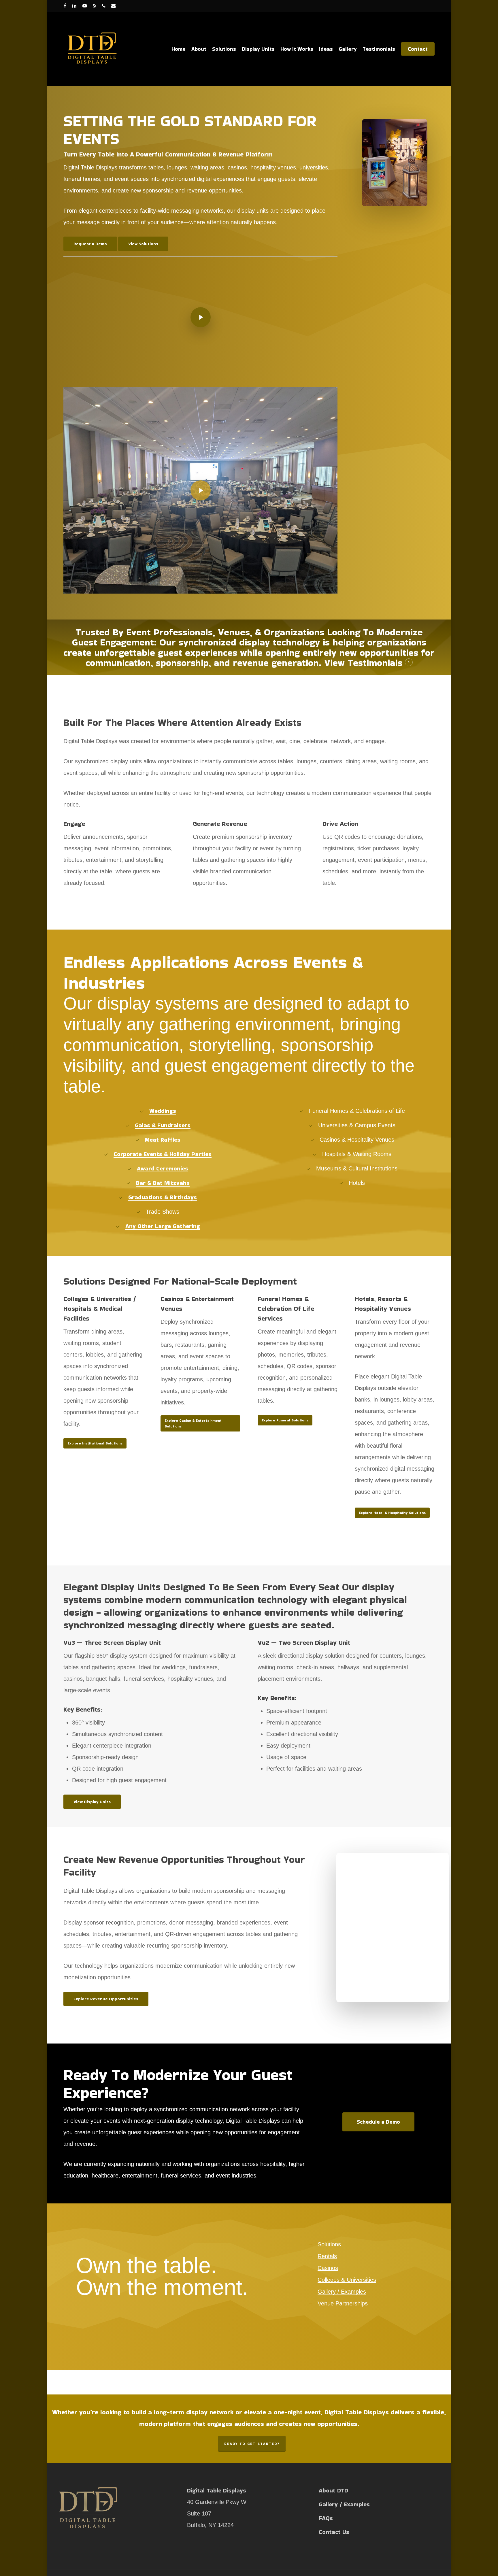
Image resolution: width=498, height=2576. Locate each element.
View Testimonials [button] (363, 663)
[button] (90, 244)
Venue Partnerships (343, 2303)
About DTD (333, 2490)
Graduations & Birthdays (163, 1197)
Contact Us (334, 2532)
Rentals (327, 2256)
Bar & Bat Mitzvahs (163, 1183)
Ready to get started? (252, 2444)
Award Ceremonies (163, 1168)
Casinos (328, 2268)
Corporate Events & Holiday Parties (163, 1154)
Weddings (163, 1111)
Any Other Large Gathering (163, 1226)
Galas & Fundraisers (163, 1125)
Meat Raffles (163, 1140)
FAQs (326, 2518)
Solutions (329, 2244)
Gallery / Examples (342, 2292)
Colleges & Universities (347, 2280)
